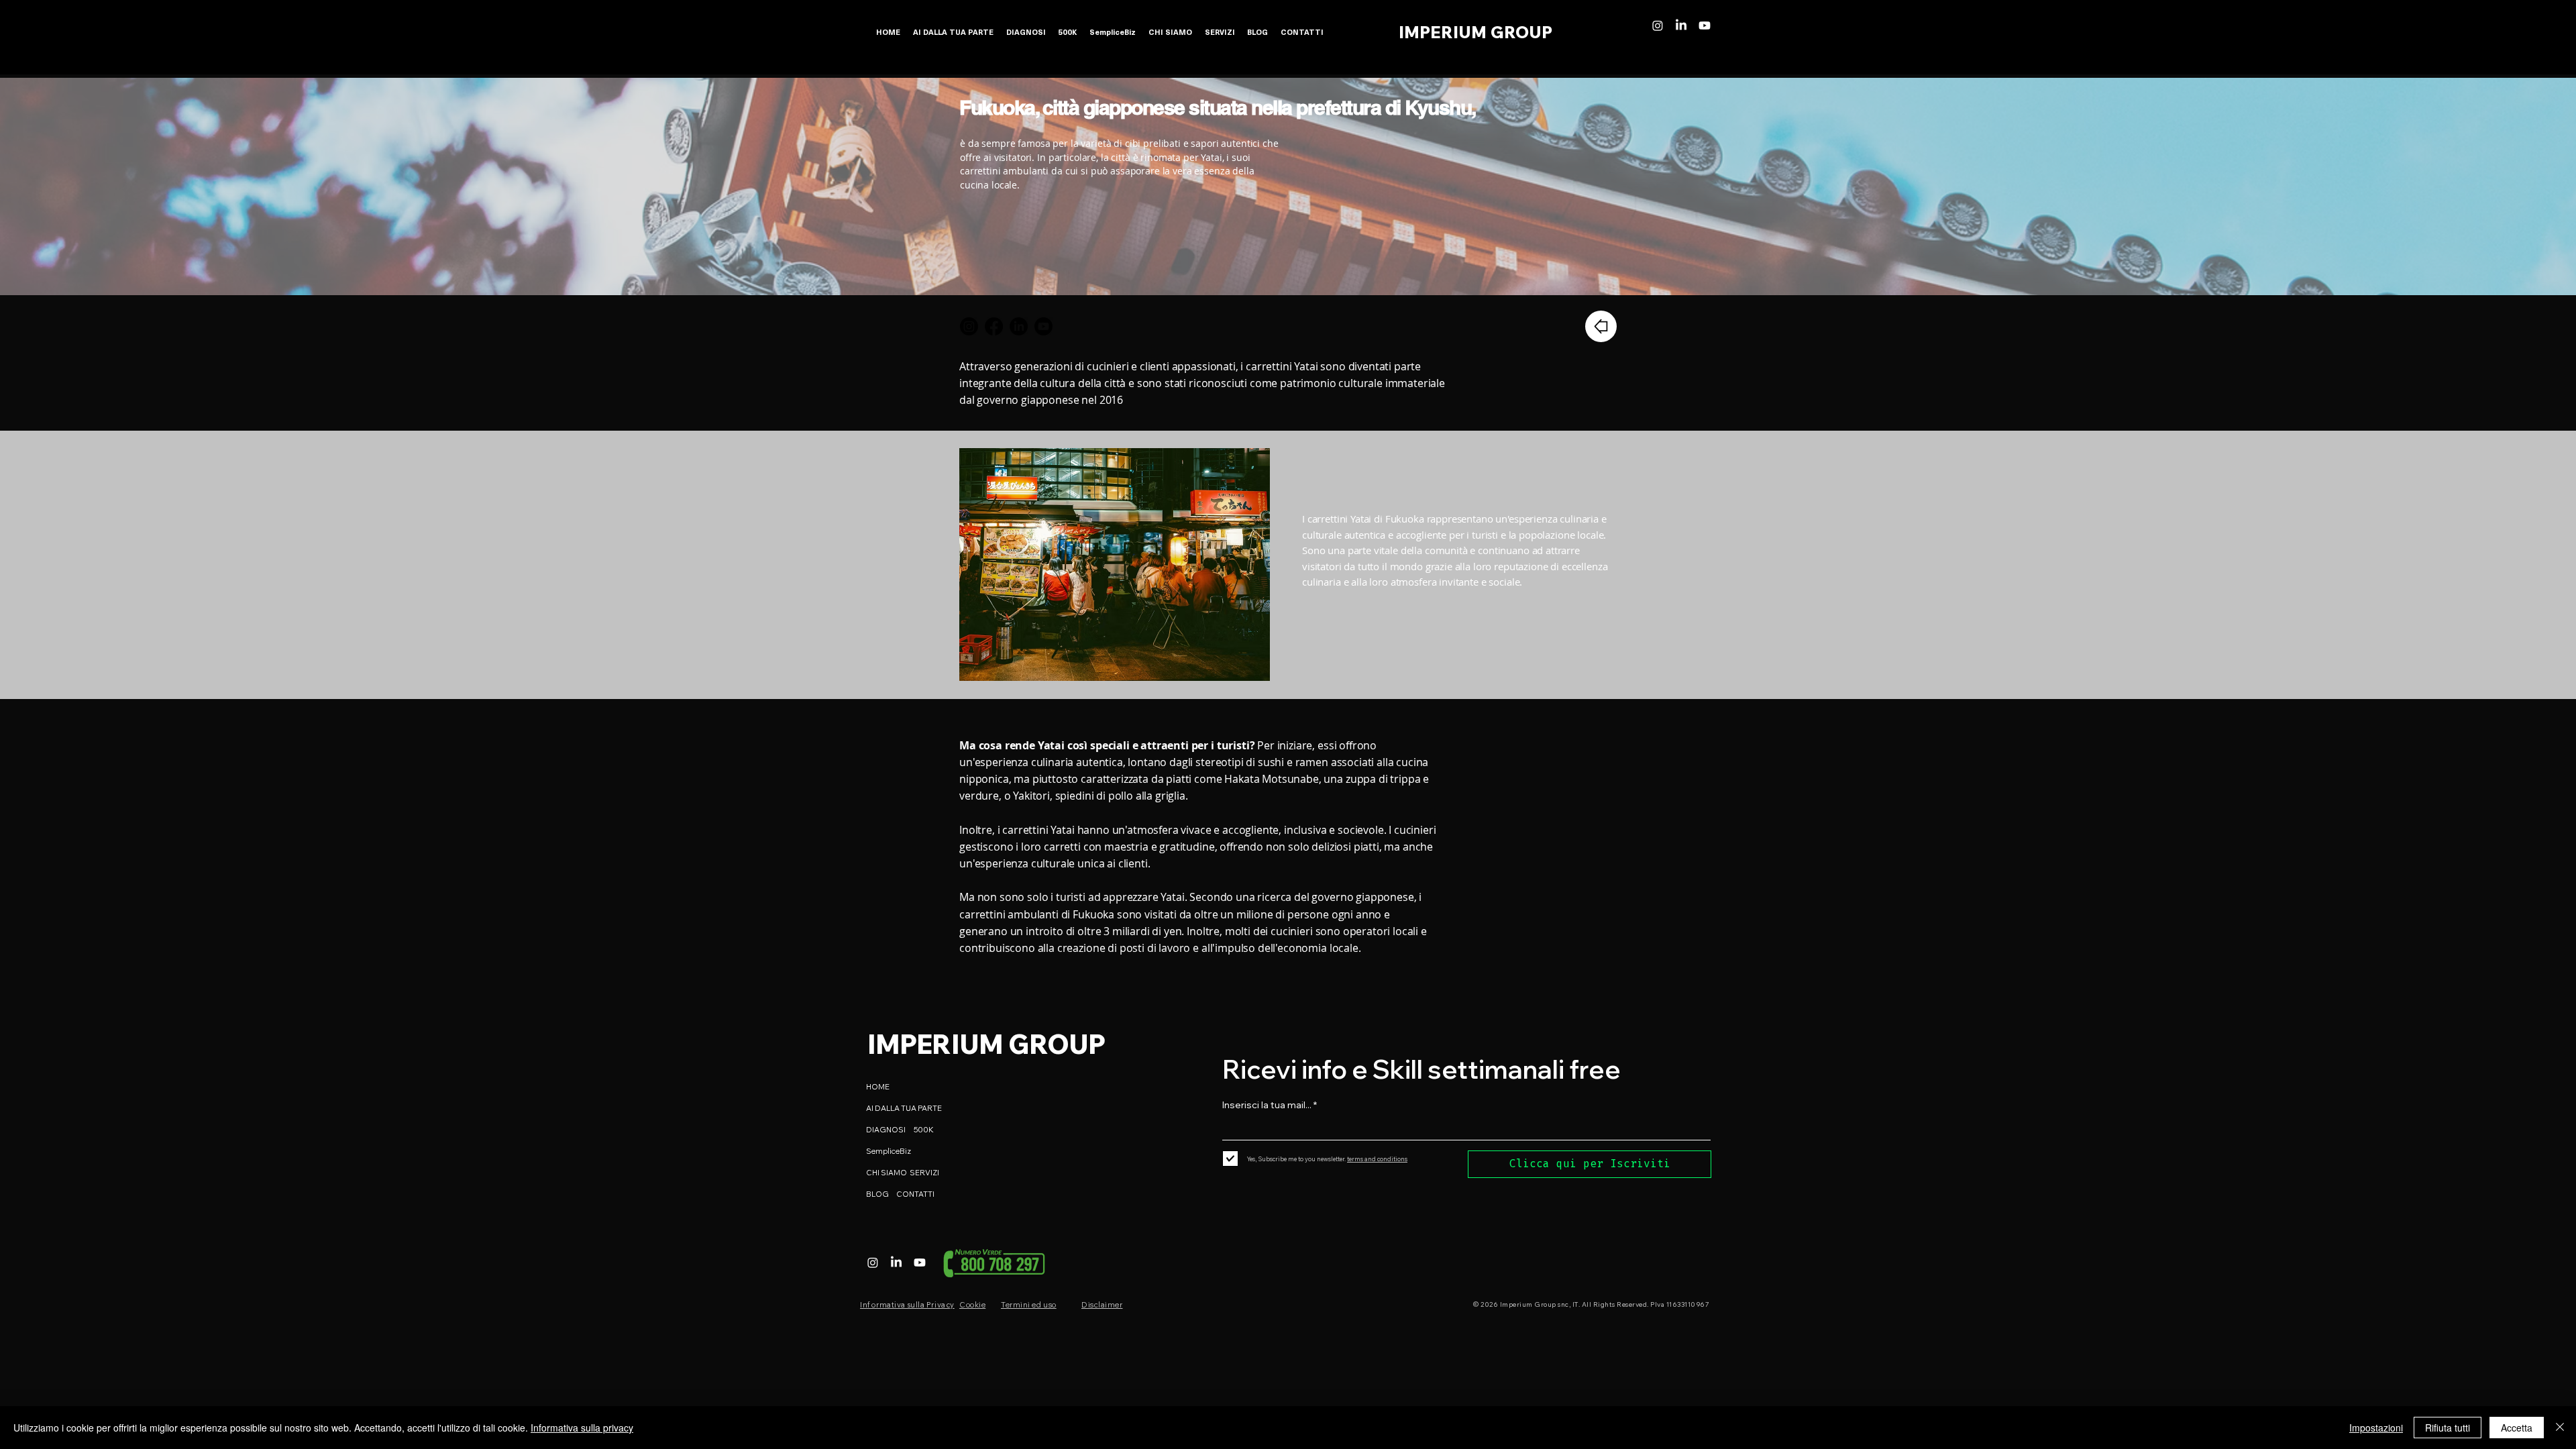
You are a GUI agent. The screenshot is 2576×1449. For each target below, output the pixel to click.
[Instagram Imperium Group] (969, 326)
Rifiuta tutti (2448, 1428)
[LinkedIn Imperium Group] (1019, 326)
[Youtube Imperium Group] (1043, 326)
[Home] (1601, 326)
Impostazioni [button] (2376, 1428)
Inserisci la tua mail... (1267, 1105)
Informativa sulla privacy (582, 1428)
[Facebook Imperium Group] (994, 326)
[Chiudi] (2560, 1428)
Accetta (2517, 1428)
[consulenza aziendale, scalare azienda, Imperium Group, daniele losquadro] (1658, 25)
